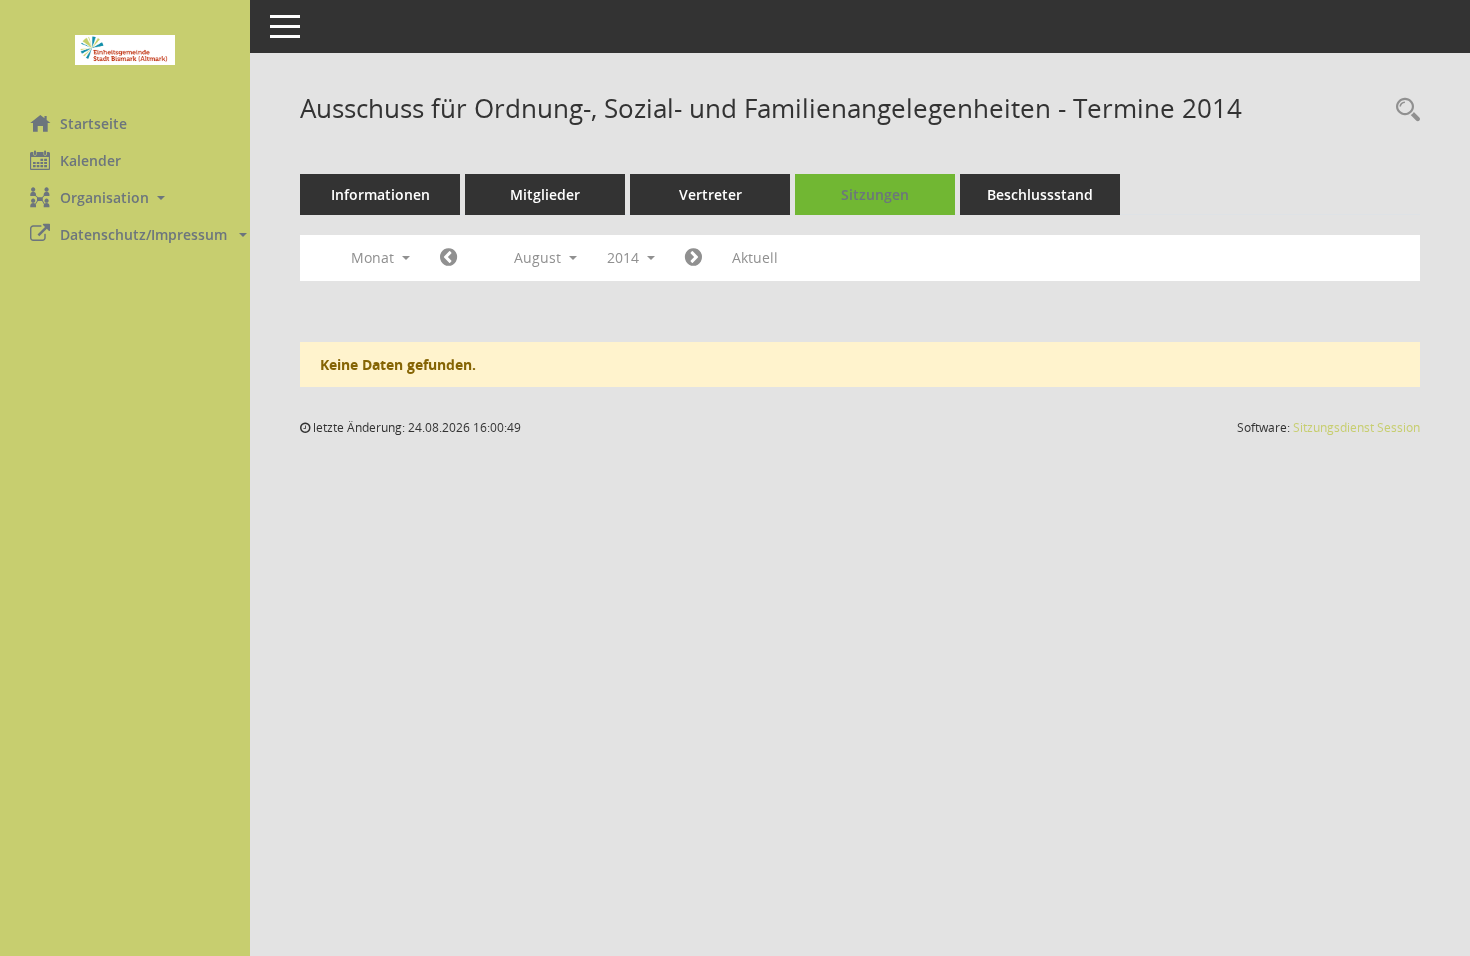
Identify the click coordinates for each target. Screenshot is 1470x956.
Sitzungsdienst (1356, 427)
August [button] (539, 257)
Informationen (380, 194)
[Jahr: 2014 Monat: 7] (448, 258)
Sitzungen (875, 194)
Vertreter (710, 194)
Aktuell (755, 257)
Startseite (93, 123)
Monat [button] (374, 257)
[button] (125, 197)
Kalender (90, 160)
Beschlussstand (1040, 194)
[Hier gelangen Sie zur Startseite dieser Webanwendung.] (125, 50)
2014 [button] (625, 257)
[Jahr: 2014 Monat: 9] (693, 258)
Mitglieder (545, 194)
